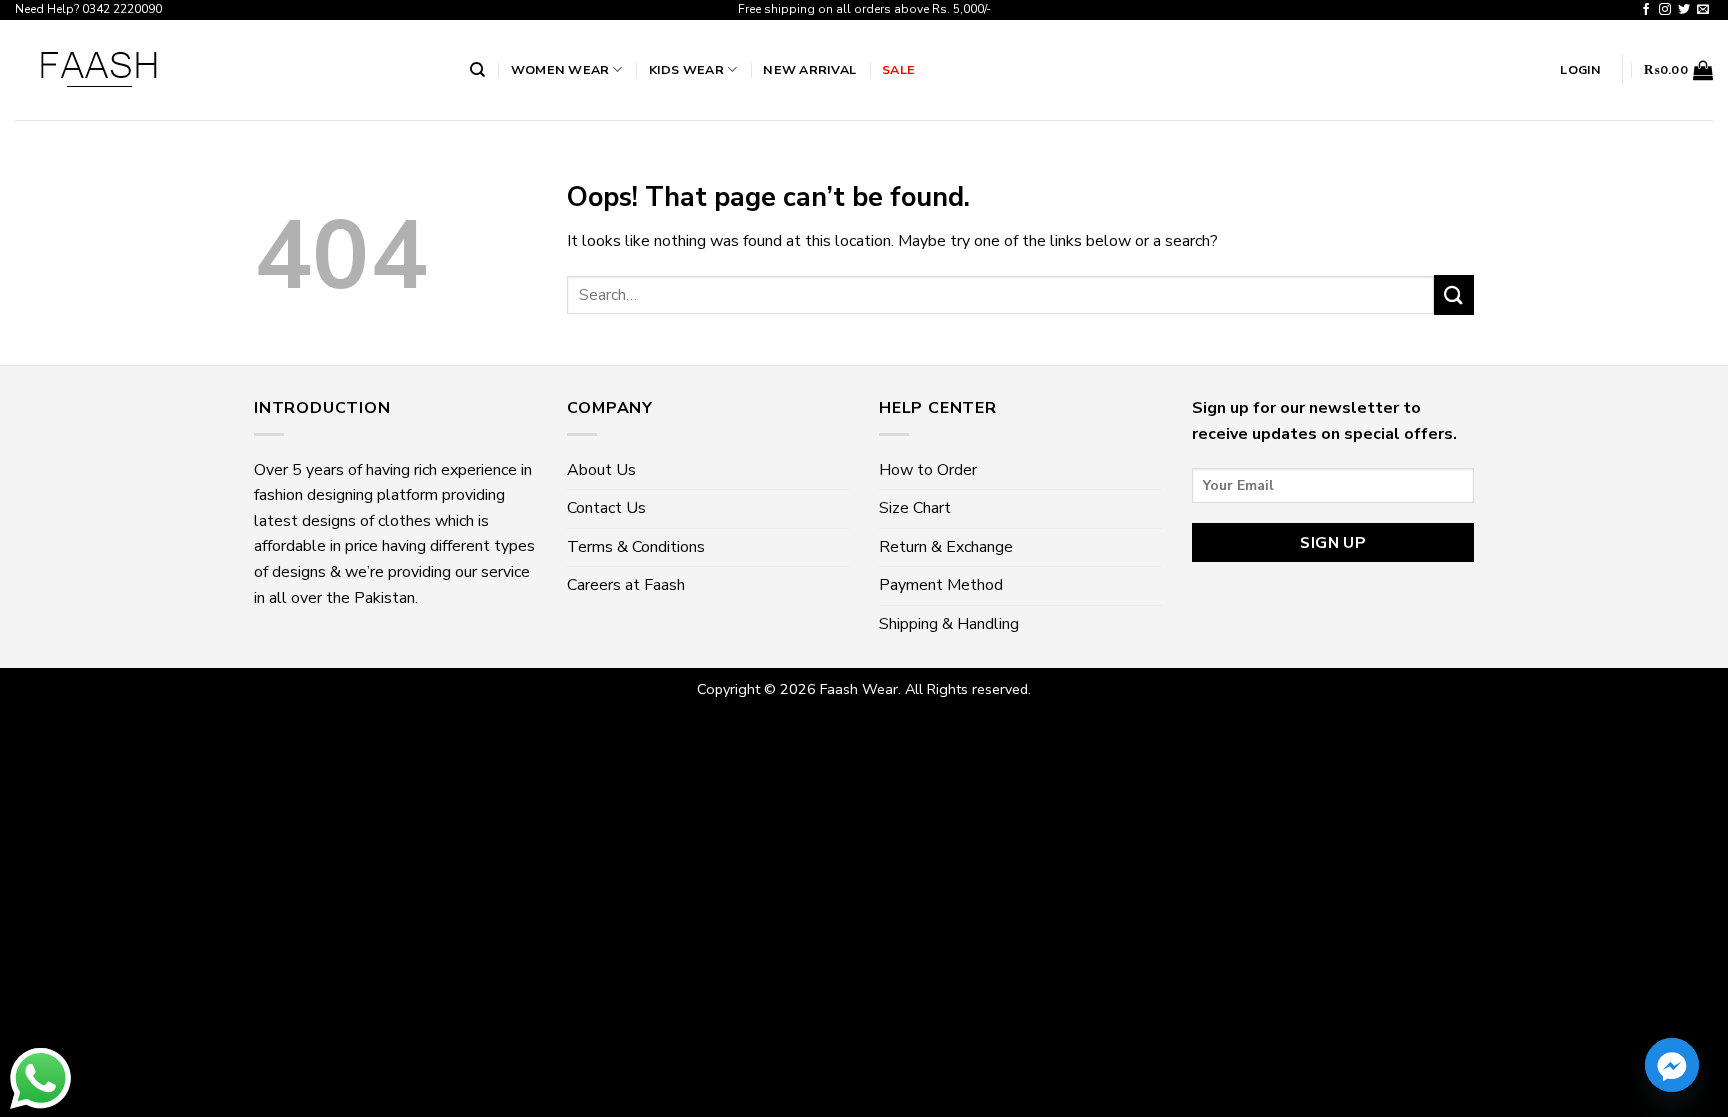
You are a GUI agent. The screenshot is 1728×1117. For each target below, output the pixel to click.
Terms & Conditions (636, 547)
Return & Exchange (946, 547)
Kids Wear (686, 69)
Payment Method (941, 585)
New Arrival (809, 69)
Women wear (560, 69)
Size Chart (915, 508)
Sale (898, 69)
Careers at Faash (626, 585)
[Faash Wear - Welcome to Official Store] (227, 70)
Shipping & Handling (949, 624)
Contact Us (606, 508)
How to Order (928, 470)
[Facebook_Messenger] (1672, 1065)
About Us (601, 470)
